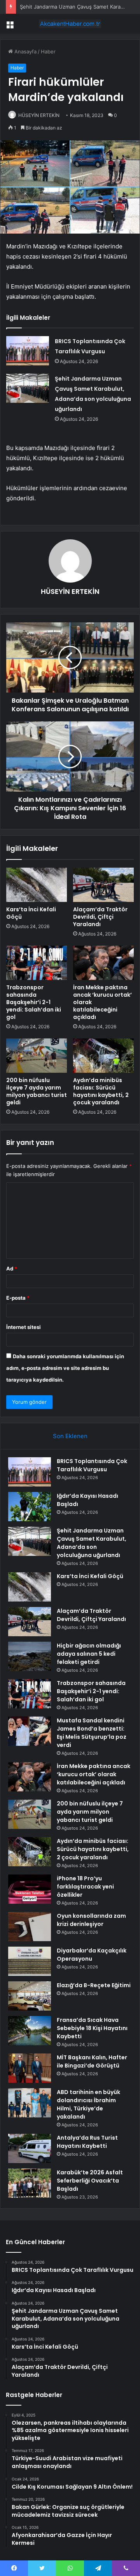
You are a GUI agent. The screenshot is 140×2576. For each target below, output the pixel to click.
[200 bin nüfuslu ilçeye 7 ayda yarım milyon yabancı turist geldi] (37, 1056)
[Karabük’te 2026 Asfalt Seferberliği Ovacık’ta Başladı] (30, 2183)
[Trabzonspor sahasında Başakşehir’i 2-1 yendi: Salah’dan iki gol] (37, 963)
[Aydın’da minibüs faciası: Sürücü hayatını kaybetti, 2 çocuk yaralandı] (103, 1056)
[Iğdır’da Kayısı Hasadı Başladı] (30, 1507)
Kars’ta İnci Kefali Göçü (31, 913)
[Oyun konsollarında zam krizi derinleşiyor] (30, 1927)
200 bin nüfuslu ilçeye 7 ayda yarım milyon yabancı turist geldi (37, 1091)
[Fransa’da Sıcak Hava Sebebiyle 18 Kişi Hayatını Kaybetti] (30, 2031)
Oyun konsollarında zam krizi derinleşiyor (91, 1920)
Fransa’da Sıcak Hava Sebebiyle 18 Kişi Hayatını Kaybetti (92, 2028)
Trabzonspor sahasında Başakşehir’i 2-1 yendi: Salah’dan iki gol (34, 1002)
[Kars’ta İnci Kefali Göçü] (37, 885)
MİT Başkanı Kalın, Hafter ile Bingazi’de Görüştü (92, 2061)
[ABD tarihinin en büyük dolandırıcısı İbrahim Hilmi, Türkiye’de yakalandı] (30, 2103)
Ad (12, 1269)
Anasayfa (25, 51)
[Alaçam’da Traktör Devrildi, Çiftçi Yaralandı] (103, 885)
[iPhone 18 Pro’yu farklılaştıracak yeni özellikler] (30, 1889)
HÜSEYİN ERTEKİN (39, 115)
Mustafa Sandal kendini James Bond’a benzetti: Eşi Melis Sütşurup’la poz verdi (92, 1733)
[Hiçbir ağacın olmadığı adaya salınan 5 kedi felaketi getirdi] (30, 1656)
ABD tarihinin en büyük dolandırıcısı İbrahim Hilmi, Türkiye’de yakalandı (88, 2104)
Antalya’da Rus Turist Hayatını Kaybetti (87, 2142)
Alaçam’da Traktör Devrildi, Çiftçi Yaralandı (100, 917)
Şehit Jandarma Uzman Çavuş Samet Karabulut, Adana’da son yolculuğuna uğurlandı (92, 1543)
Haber (48, 51)
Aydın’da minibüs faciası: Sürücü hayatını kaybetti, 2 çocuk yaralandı (101, 1091)
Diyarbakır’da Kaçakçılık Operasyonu (92, 1955)
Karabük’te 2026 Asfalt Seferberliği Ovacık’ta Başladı (90, 2181)
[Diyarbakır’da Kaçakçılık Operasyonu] (30, 1961)
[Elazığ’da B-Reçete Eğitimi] (30, 1996)
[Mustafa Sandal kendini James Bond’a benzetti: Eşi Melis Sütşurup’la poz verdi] (30, 1731)
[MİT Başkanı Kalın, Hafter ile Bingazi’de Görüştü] (30, 2068)
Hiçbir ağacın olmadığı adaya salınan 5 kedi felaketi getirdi (89, 1654)
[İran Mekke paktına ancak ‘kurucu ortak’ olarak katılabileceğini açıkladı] (103, 963)
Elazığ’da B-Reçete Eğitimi (94, 1985)
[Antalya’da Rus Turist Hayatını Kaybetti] (30, 2148)
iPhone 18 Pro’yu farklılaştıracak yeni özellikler (85, 1887)
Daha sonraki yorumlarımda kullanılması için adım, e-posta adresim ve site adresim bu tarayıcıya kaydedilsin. (65, 1368)
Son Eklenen (70, 1436)
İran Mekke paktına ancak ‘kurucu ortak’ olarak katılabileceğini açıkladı (94, 1774)
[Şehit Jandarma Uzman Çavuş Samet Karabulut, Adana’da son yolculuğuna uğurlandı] (28, 388)
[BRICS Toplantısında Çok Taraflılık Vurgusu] (28, 351)
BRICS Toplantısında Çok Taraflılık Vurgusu (92, 1465)
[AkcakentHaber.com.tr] (70, 24)
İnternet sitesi (24, 1327)
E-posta (18, 1298)
